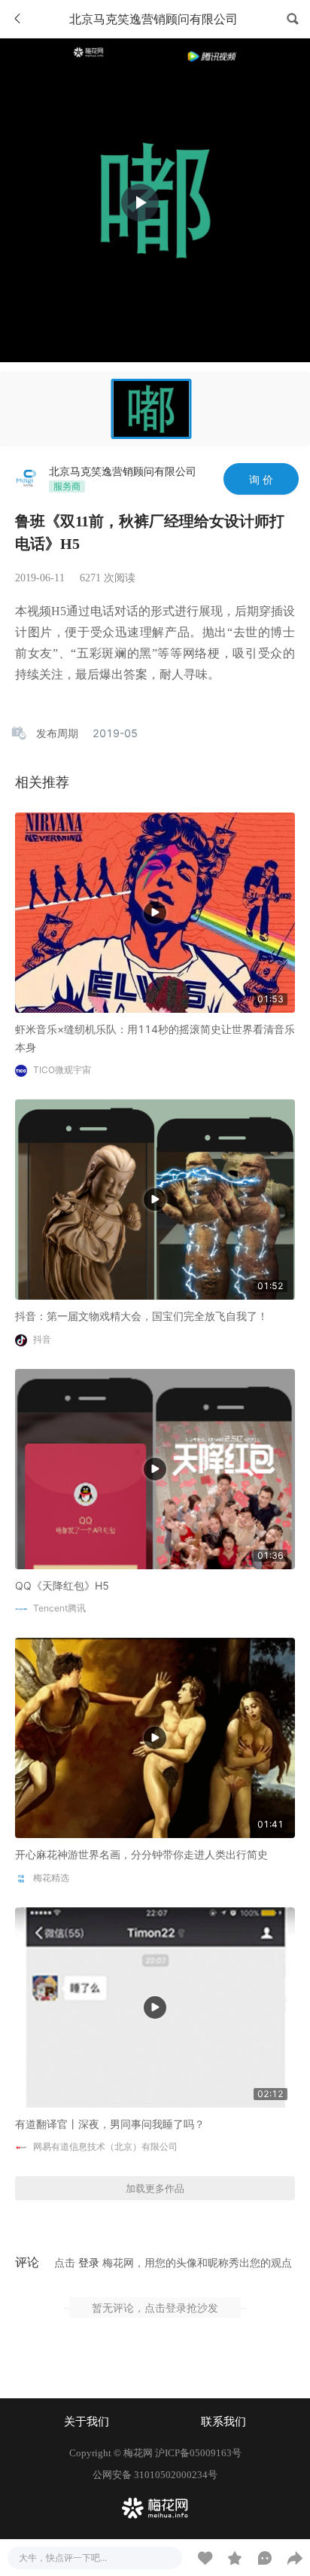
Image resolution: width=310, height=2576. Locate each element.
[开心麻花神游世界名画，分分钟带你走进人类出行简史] (155, 1737)
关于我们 (87, 2422)
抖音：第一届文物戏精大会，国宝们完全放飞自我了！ (141, 1316)
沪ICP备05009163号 (198, 2453)
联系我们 (223, 2422)
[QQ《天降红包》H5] (155, 1467)
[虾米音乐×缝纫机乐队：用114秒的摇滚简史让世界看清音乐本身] (155, 912)
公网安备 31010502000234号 (155, 2475)
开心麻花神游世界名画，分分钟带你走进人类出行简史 (141, 1854)
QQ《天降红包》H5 (62, 1585)
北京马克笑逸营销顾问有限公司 (123, 471)
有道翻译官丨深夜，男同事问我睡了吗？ (110, 2124)
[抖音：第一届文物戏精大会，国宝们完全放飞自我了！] (155, 1198)
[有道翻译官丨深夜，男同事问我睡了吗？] (155, 2006)
